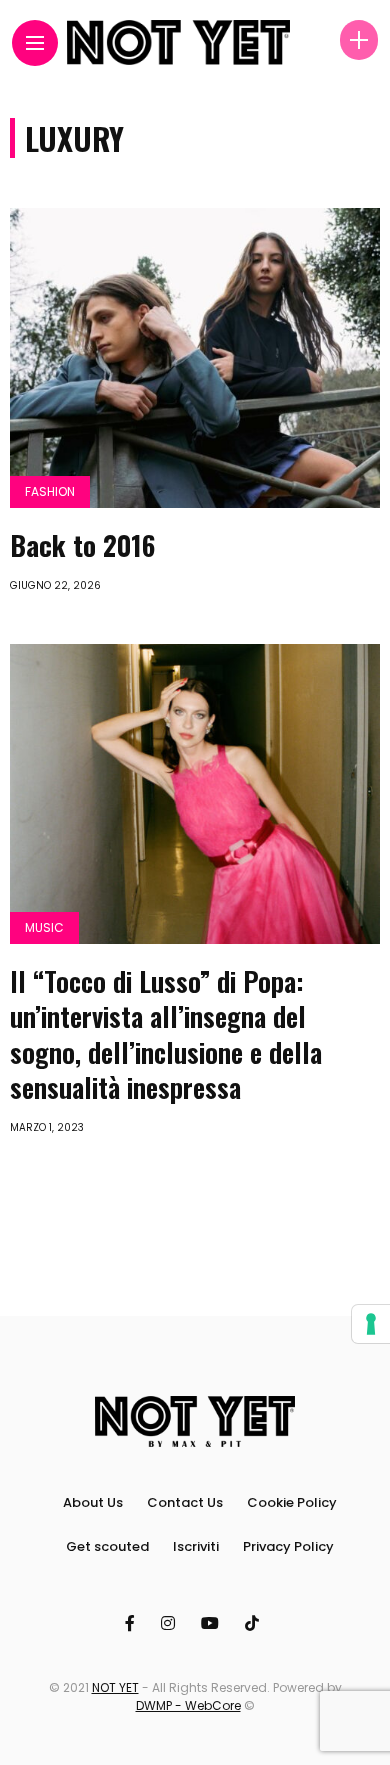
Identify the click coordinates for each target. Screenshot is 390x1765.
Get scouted (107, 1546)
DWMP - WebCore (188, 1705)
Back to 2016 (82, 545)
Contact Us (185, 1502)
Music (44, 927)
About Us (93, 1502)
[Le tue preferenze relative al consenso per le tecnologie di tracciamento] (371, 1324)
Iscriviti (196, 1546)
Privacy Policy (288, 1546)
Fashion (50, 491)
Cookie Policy (292, 1502)
